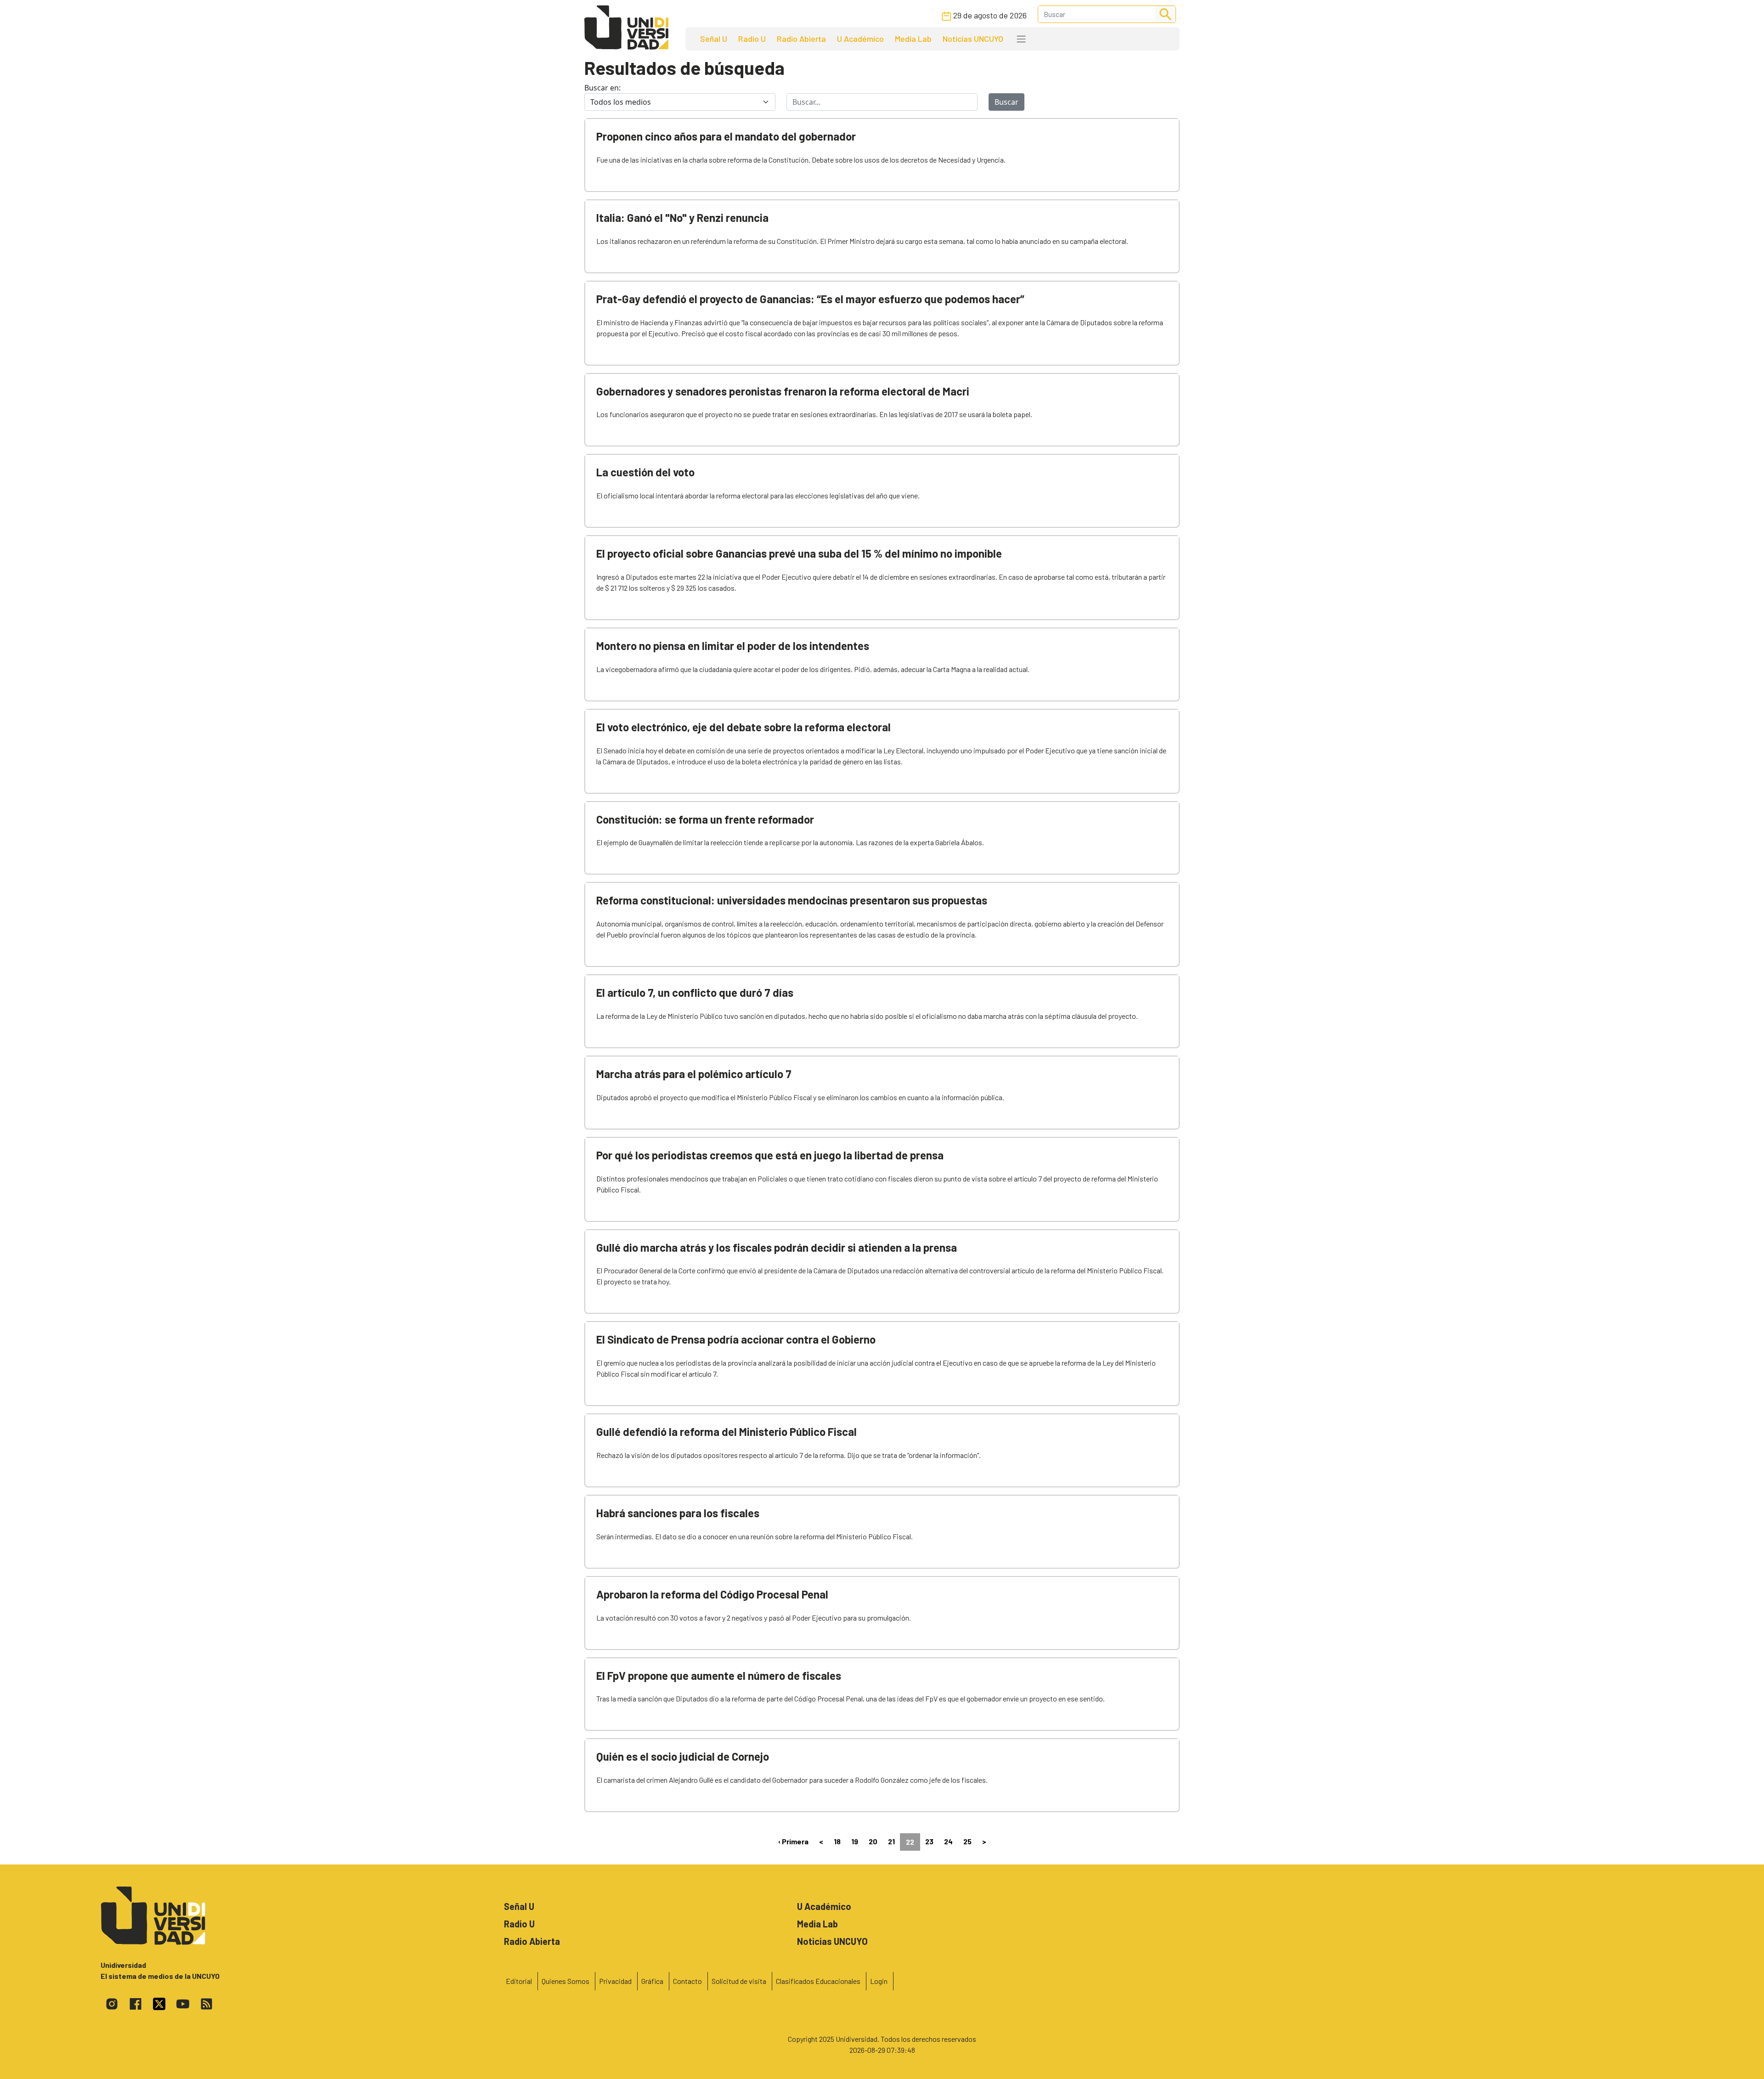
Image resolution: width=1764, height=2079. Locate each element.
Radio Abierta (801, 39)
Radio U (752, 39)
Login (879, 1981)
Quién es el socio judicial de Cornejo (683, 1756)
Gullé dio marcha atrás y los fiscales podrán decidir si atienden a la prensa (777, 1247)
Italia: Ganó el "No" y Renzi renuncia (682, 218)
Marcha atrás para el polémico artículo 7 (694, 1074)
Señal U (714, 39)
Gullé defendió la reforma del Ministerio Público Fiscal (727, 1432)
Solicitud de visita (739, 1981)
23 (929, 1841)
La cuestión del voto (645, 472)
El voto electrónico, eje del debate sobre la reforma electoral (743, 727)
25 (967, 1841)
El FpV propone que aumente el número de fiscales (719, 1675)
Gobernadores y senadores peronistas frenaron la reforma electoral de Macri (783, 391)
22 (910, 1842)
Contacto (687, 1981)
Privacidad (615, 1981)
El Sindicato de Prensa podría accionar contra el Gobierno (736, 1339)
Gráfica (652, 1981)
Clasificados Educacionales (818, 1981)
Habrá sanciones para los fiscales (678, 1513)
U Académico (860, 39)
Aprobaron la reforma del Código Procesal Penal (712, 1594)
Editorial (519, 1981)
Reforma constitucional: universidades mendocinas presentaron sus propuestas (792, 900)
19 (855, 1841)
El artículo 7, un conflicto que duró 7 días (695, 992)
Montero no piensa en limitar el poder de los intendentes (733, 646)
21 (891, 1841)
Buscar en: (602, 88)
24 (948, 1841)
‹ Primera (793, 1841)
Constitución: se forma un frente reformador (705, 819)
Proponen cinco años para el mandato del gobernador (726, 136)
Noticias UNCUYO (973, 39)
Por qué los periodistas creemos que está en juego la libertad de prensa (770, 1155)
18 (837, 1841)
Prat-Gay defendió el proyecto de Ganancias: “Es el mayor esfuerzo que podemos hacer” (810, 299)
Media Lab (913, 39)
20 (873, 1841)
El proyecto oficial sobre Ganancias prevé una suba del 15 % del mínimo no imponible (799, 553)
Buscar (1006, 102)
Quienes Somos (565, 1981)
